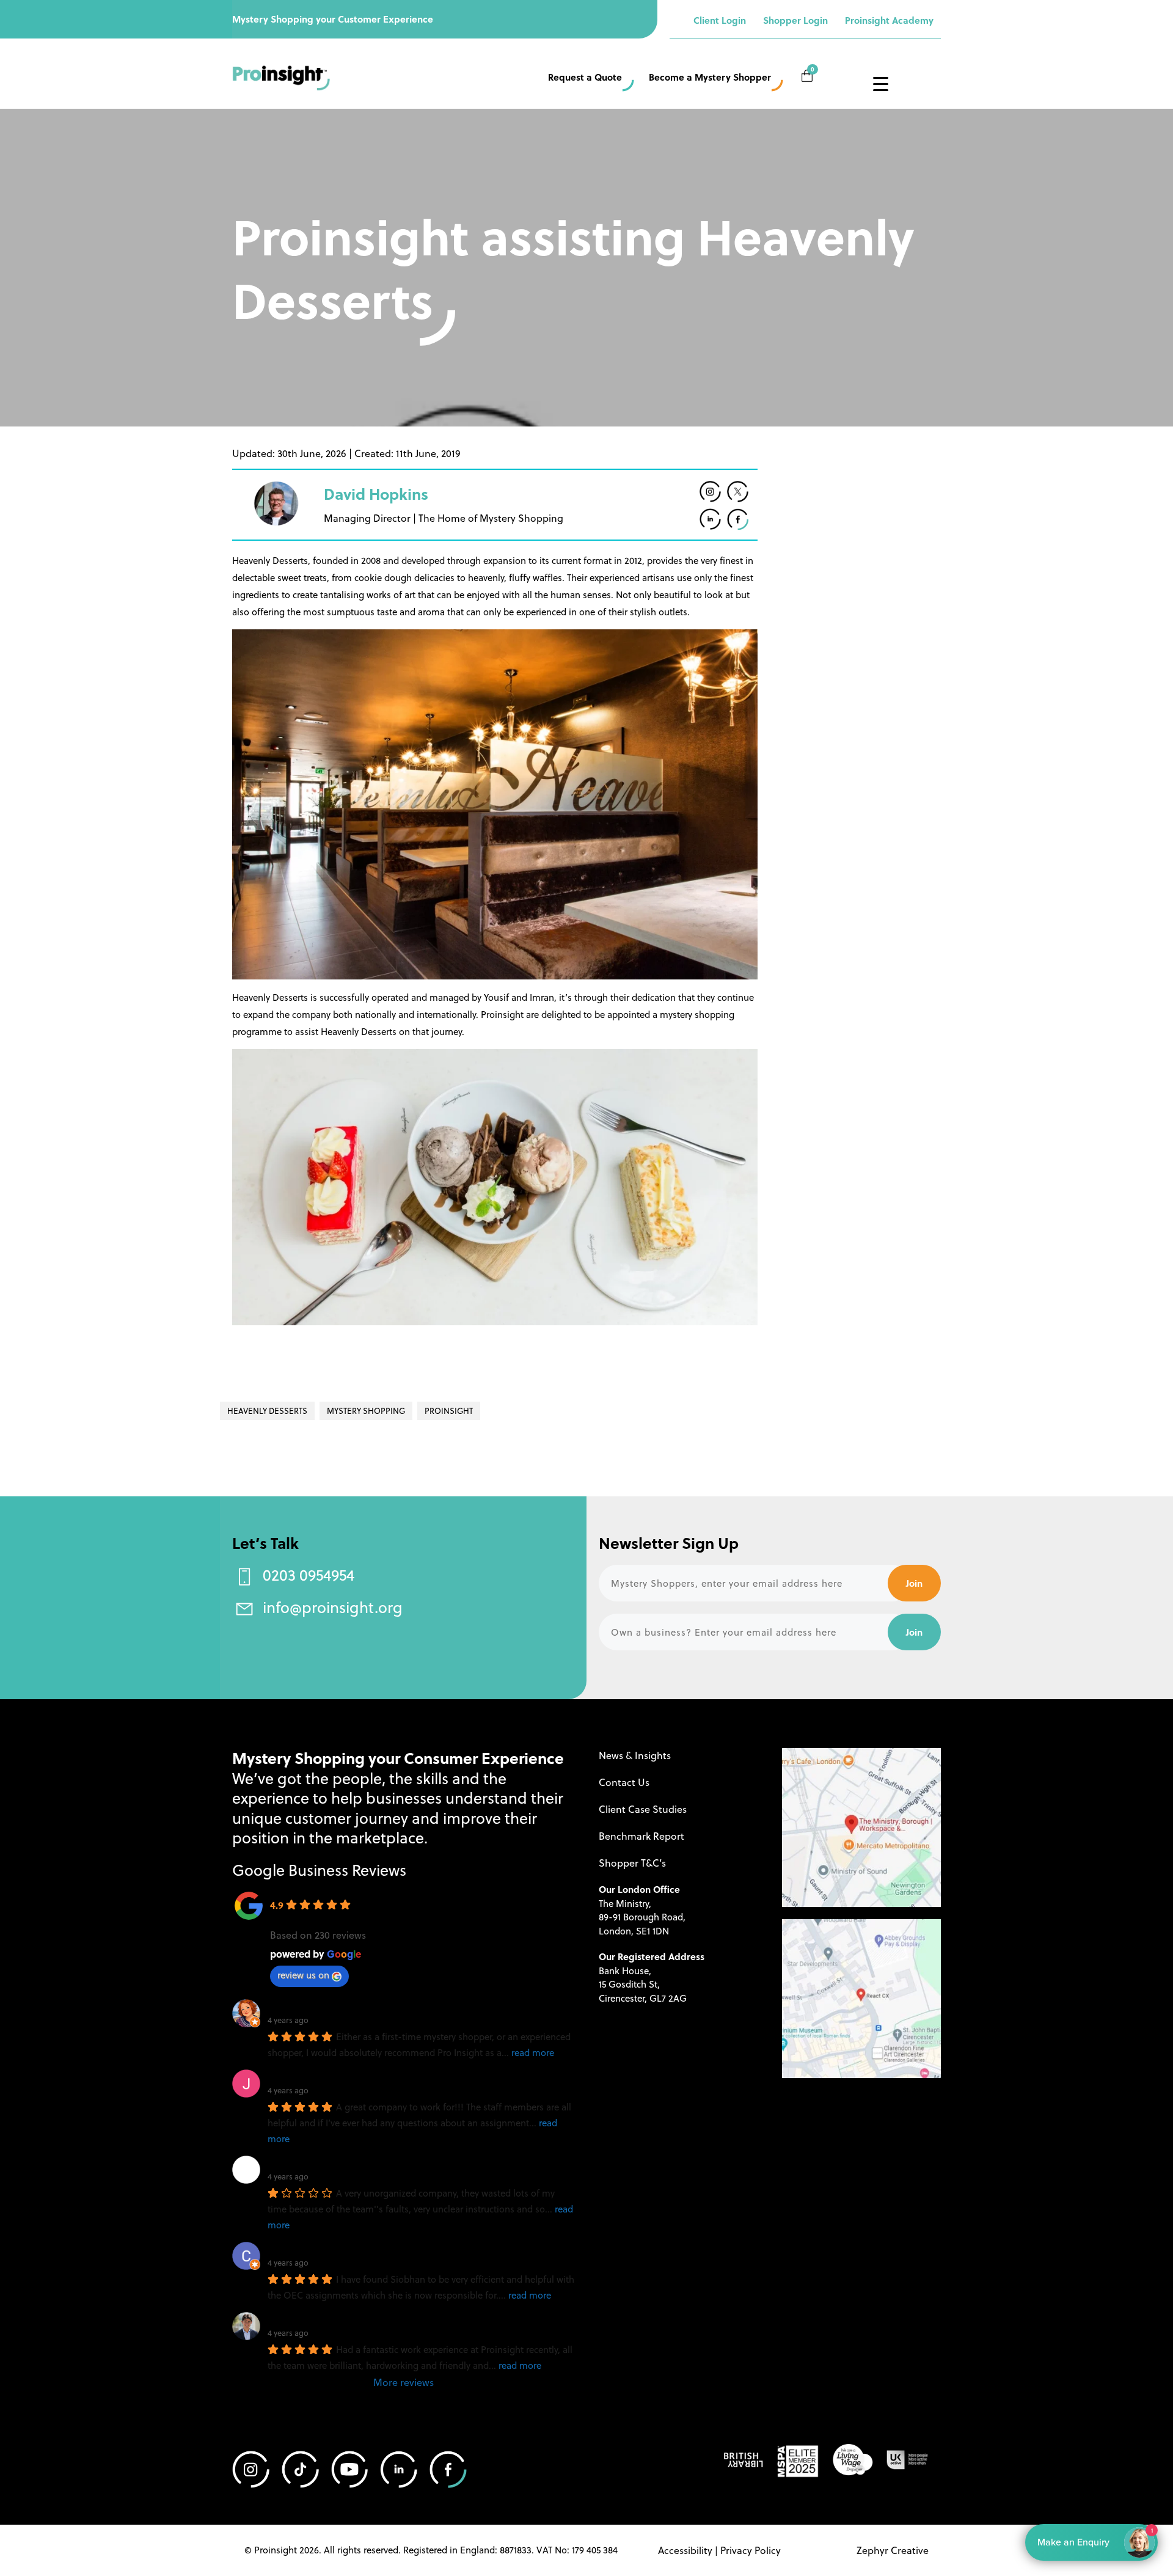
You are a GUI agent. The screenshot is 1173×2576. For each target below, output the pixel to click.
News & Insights (635, 1755)
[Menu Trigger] (880, 83)
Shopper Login (795, 20)
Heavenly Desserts (267, 1411)
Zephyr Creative (893, 2550)
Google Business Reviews (319, 1869)
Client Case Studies (643, 1809)
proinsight (449, 1411)
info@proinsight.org (333, 1607)
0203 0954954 (309, 1574)
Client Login (720, 20)
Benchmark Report (641, 1836)
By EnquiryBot (1086, 2542)
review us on (303, 1975)
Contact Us (624, 1782)
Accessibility (685, 2550)
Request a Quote (585, 77)
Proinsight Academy (889, 20)
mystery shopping (366, 1411)
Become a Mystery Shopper (710, 77)
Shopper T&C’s (632, 1863)
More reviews (404, 2382)
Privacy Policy (751, 2550)
